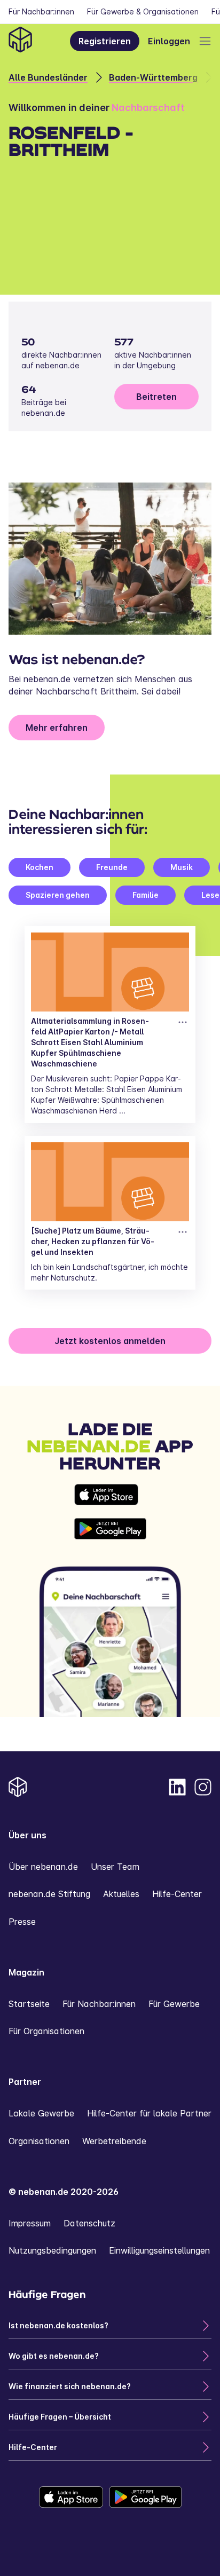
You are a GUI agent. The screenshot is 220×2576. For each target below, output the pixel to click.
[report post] (183, 1022)
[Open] (205, 41)
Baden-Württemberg (153, 77)
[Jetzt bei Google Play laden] (110, 1529)
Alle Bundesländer (48, 77)
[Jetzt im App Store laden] (110, 1495)
